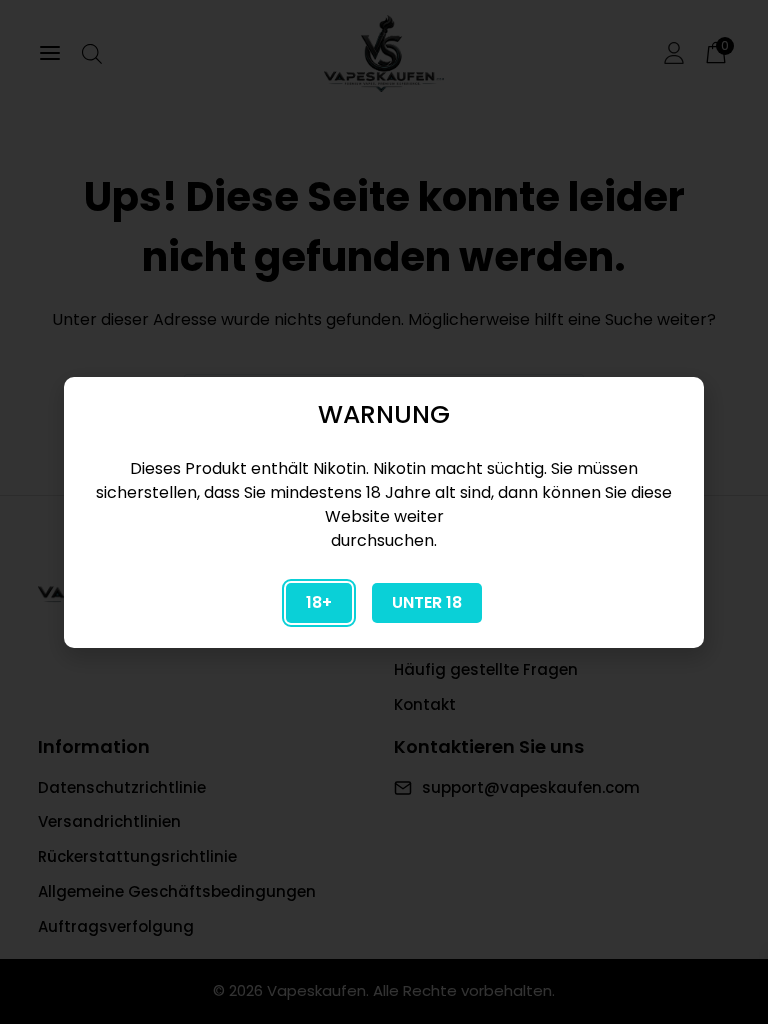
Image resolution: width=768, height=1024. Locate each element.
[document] (384, 512)
